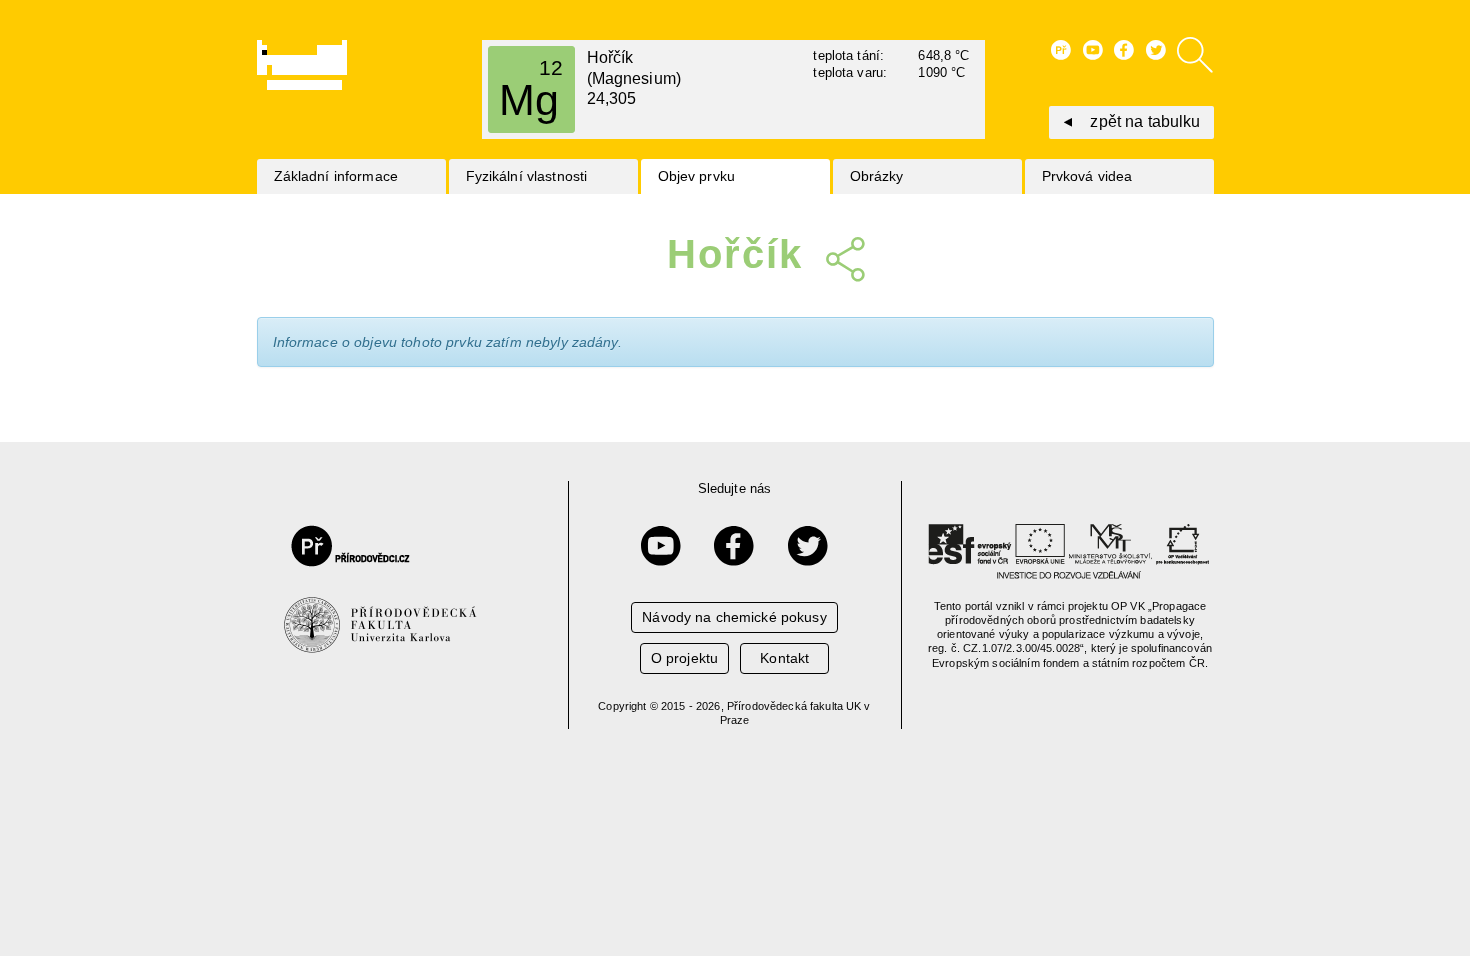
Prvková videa (1087, 176)
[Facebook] (734, 546)
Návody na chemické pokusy (734, 617)
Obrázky (877, 176)
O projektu (684, 658)
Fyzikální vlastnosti (527, 176)
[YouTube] (661, 546)
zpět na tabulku (1145, 121)
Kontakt (784, 658)
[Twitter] (808, 546)
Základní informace (336, 176)
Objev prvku (697, 176)
